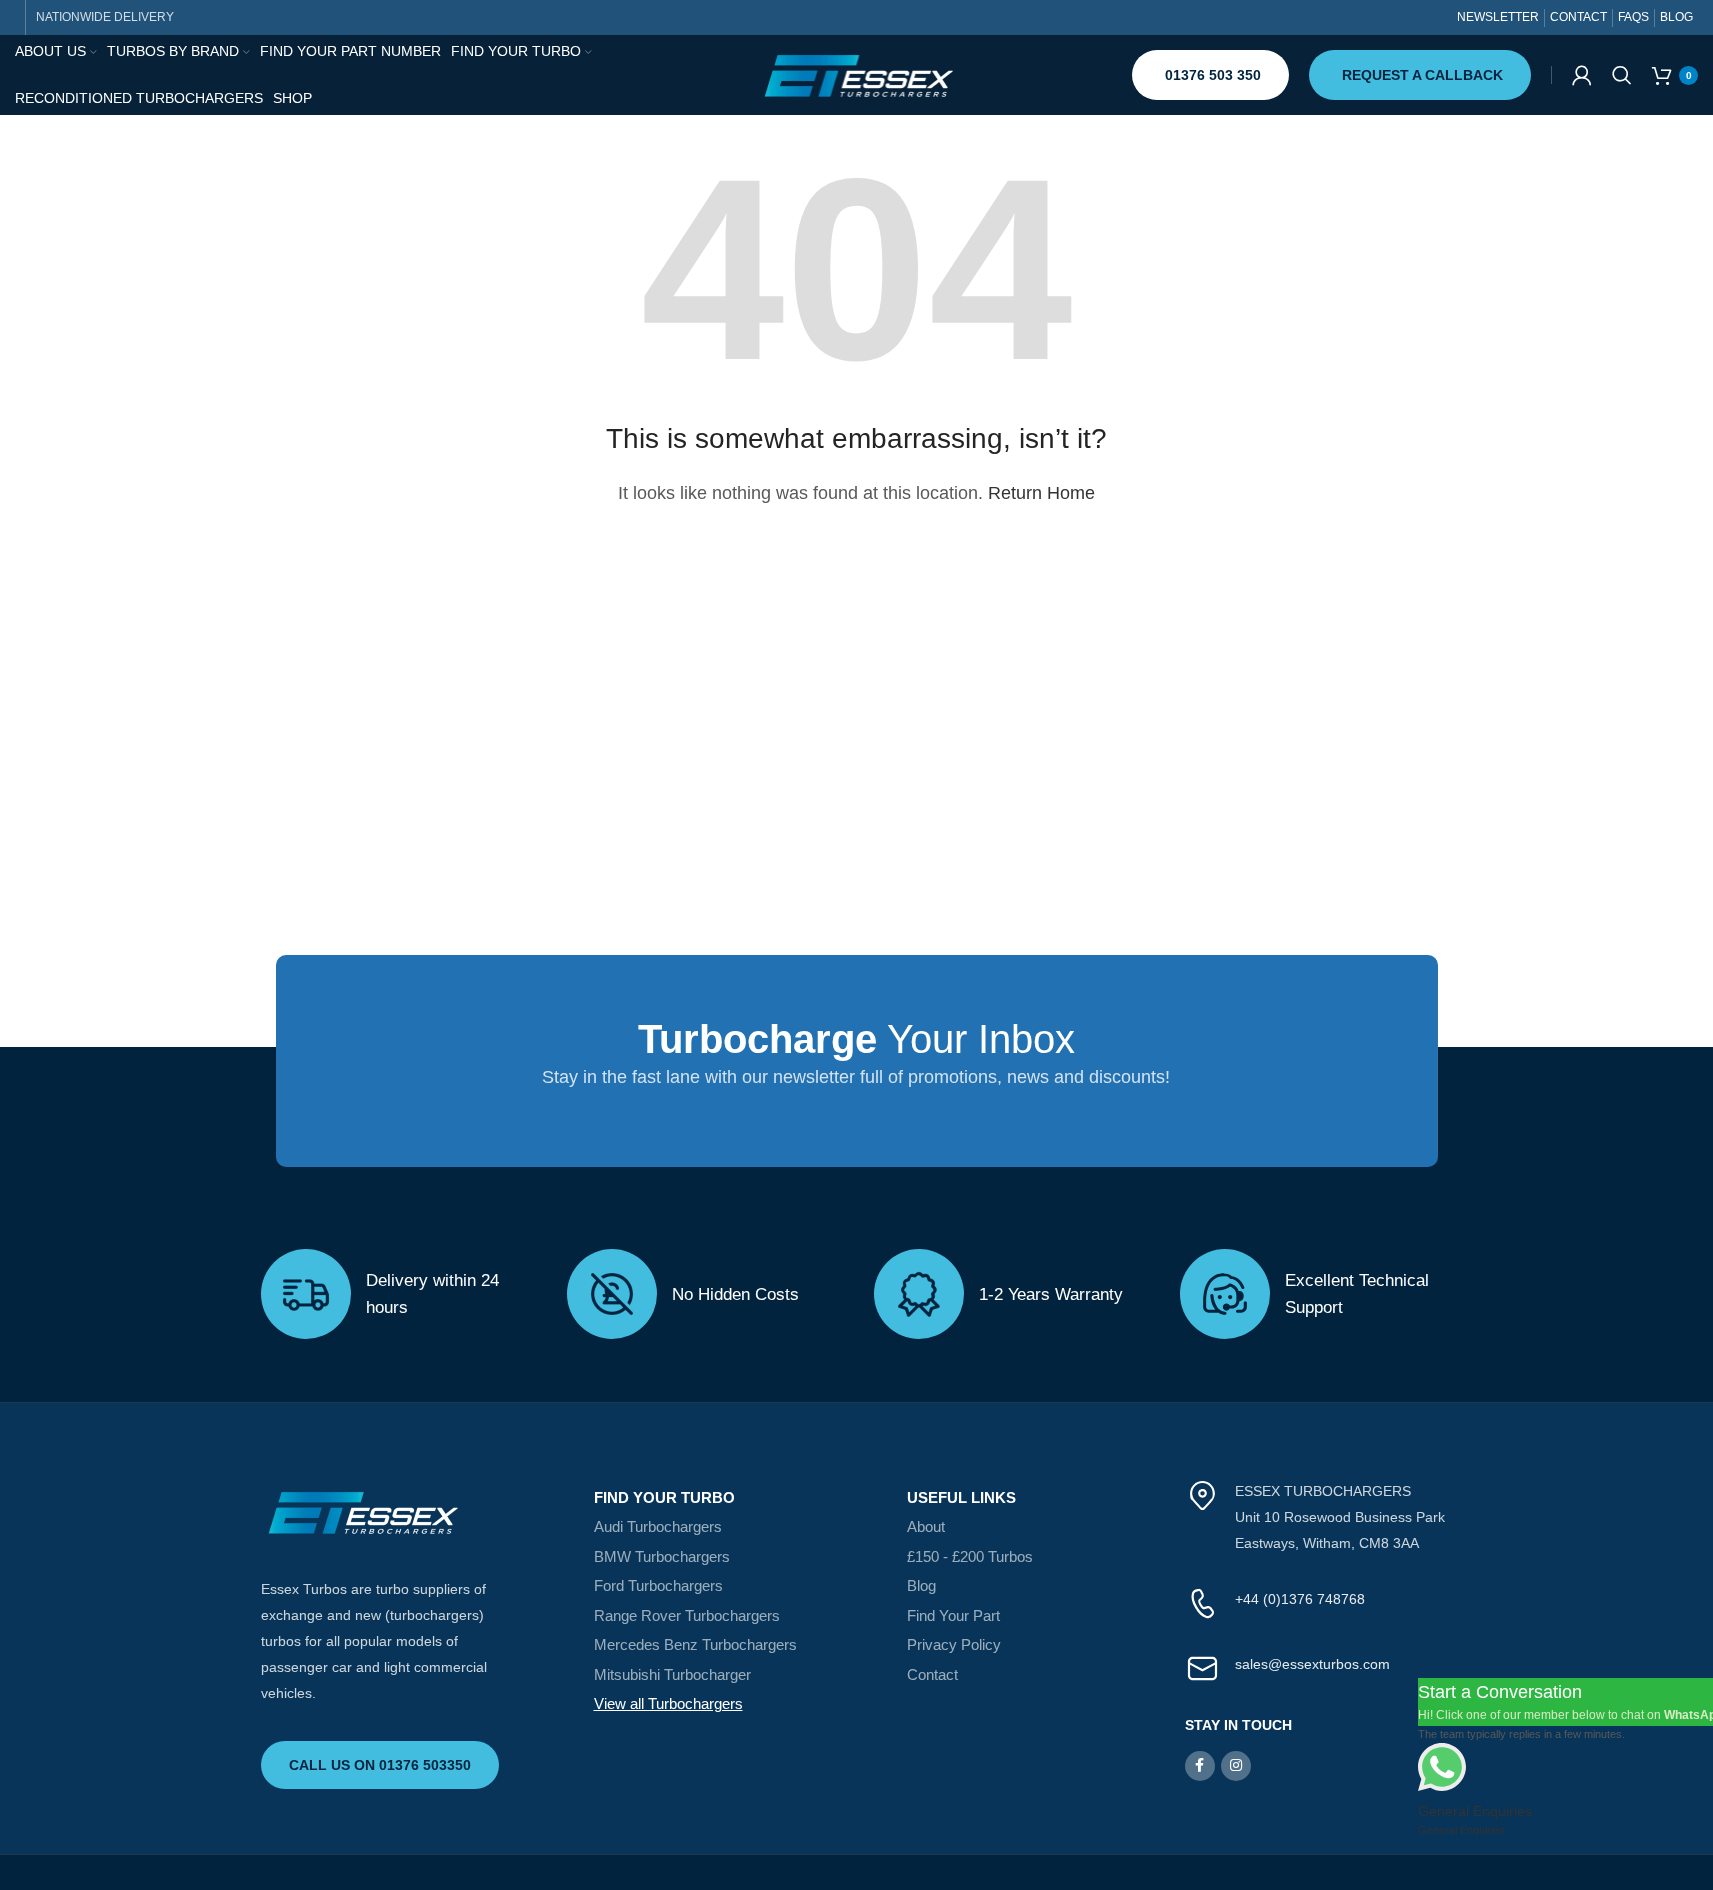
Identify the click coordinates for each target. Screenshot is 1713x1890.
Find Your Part (953, 1615)
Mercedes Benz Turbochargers (695, 1644)
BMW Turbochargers (662, 1556)
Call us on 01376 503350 (380, 1765)
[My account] (1582, 75)
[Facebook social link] (1200, 1766)
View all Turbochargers (668, 1703)
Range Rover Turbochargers (687, 1615)
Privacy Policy (954, 1644)
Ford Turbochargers (658, 1585)
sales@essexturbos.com (1312, 1664)
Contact (932, 1674)
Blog (921, 1585)
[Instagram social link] (1236, 1766)
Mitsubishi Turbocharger (672, 1674)
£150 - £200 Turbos (970, 1556)
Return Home (1041, 493)
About (926, 1526)
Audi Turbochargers (658, 1526)
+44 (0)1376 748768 (1300, 1599)
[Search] (1622, 75)
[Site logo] (857, 74)
